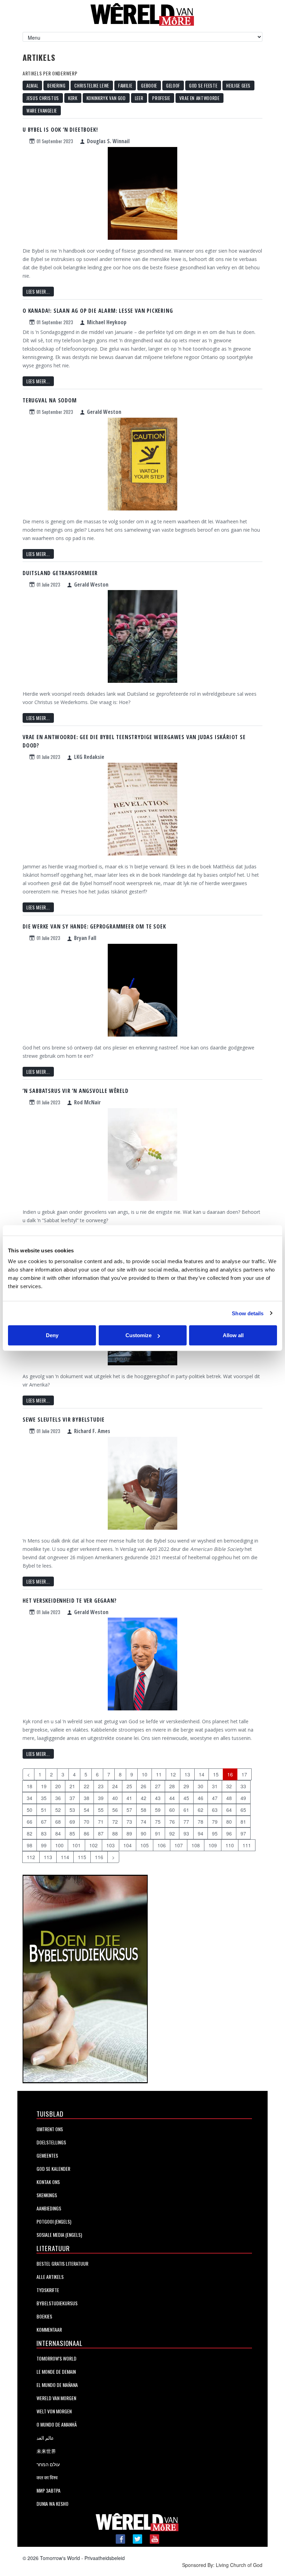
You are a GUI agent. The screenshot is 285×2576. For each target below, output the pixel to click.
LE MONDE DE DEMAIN (56, 2371)
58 (144, 1810)
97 (243, 1833)
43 (158, 1798)
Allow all (233, 1335)
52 (58, 1810)
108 (196, 1845)
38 (87, 1798)
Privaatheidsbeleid (105, 2558)
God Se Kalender (53, 2169)
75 (158, 1822)
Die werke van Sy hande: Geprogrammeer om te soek (94, 926)
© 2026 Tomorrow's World (51, 2558)
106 (162, 1845)
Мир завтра (48, 2490)
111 (247, 1845)
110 (230, 1845)
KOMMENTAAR (49, 2329)
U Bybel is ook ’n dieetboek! (60, 130)
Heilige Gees (238, 85)
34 (30, 1798)
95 (215, 1833)
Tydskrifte (48, 2290)
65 (243, 1810)
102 (93, 1845)
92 (172, 1833)
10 (145, 1774)
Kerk (73, 98)
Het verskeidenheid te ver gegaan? (70, 1601)
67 (44, 1822)
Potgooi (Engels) (54, 2221)
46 (201, 1798)
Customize (139, 1335)
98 (30, 1845)
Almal (32, 85)
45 (186, 1798)
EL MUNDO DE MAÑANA (57, 2385)
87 (101, 1833)
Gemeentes (47, 2155)
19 (44, 1786)
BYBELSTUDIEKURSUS (57, 2303)
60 (172, 1810)
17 (244, 1774)
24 (115, 1786)
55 (101, 1810)
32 (229, 1786)
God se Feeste (203, 85)
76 (172, 1822)
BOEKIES (44, 2316)
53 (72, 1810)
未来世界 (46, 2451)
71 (101, 1822)
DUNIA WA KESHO (52, 2504)
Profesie (161, 98)
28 (172, 1786)
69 (72, 1822)
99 (44, 1845)
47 (215, 1798)
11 (159, 1774)
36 (58, 1798)
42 (144, 1798)
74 (144, 1822)
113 (48, 1857)
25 (129, 1786)
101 (76, 1845)
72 (115, 1822)
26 (144, 1786)
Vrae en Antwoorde (199, 98)
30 (201, 1786)
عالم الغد (45, 2438)
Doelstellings (51, 2142)
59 (158, 1810)
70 (87, 1822)
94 (201, 1833)
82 (30, 1833)
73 (129, 1822)
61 (186, 1810)
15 (216, 1774)
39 (101, 1798)
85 (72, 1833)
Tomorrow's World (56, 2358)
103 (111, 1845)
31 (215, 1786)
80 (229, 1822)
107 (179, 1845)
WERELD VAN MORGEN (56, 2398)
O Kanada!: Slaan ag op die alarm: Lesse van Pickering (98, 311)
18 (30, 1786)
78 (201, 1822)
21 (72, 1786)
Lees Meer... (38, 292)
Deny (52, 1335)
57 (129, 1810)
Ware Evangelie (42, 111)
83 (44, 1833)
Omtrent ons (50, 2129)
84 (58, 1833)
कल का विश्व (47, 2477)
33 (243, 1786)
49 (243, 1798)
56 (115, 1810)
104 (128, 1845)
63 (215, 1810)
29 (186, 1786)
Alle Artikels (50, 2277)
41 (129, 1798)
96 (229, 1833)
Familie (125, 85)
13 (187, 1774)
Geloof (173, 85)
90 (144, 1833)
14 (202, 1774)
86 (87, 1833)
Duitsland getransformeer (60, 573)
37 (72, 1798)
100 (59, 1845)
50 (30, 1810)
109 (213, 1845)
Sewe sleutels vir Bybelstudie (64, 1420)
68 (58, 1822)
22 (87, 1786)
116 (99, 1857)
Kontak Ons (48, 2182)
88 (115, 1833)
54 (87, 1810)
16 (230, 1774)
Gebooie (149, 85)
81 (243, 1822)
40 (115, 1798)
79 (215, 1822)
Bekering (56, 85)
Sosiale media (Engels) (59, 2235)
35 (44, 1798)
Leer (139, 98)
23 (101, 1786)
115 (82, 1857)
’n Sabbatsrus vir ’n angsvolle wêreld (76, 1091)
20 (58, 1786)
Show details (248, 1313)
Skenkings (47, 2195)
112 (31, 1857)
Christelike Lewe (92, 85)
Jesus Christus (43, 98)
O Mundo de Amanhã (57, 2424)
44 (172, 1798)
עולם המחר (48, 2464)
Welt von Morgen (54, 2411)
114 (65, 1857)
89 (129, 1833)
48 (229, 1798)
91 (158, 1833)
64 (229, 1810)
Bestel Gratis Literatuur (62, 2263)
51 (44, 1810)
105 (145, 1845)
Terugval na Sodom (50, 400)
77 (186, 1822)
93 (186, 1833)
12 (173, 1774)
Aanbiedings (49, 2208)
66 (30, 1822)
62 (201, 1810)
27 (158, 1786)
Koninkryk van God (106, 98)
